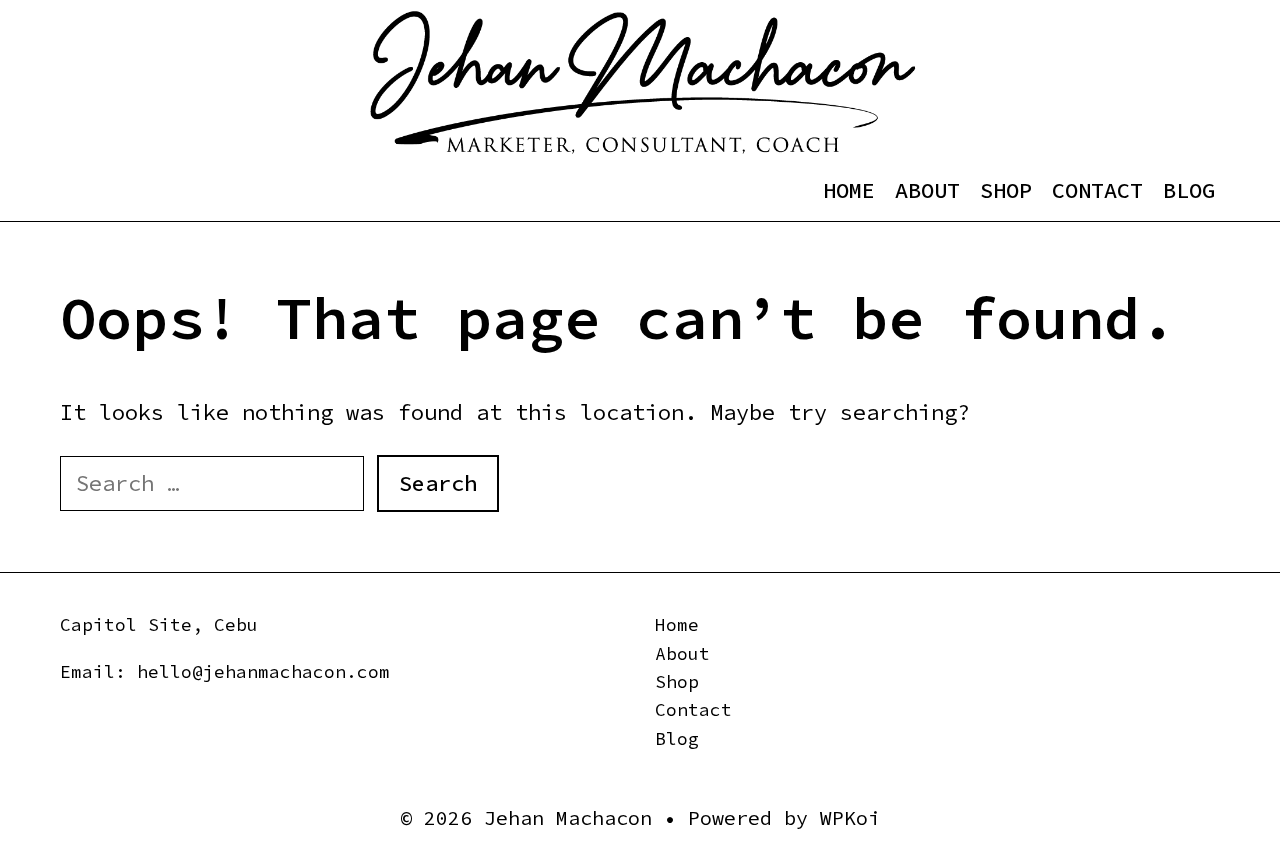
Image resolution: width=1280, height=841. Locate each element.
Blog (1189, 190)
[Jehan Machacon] (642, 81)
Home (849, 190)
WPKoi (850, 817)
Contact (1097, 190)
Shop (1006, 190)
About (927, 190)
